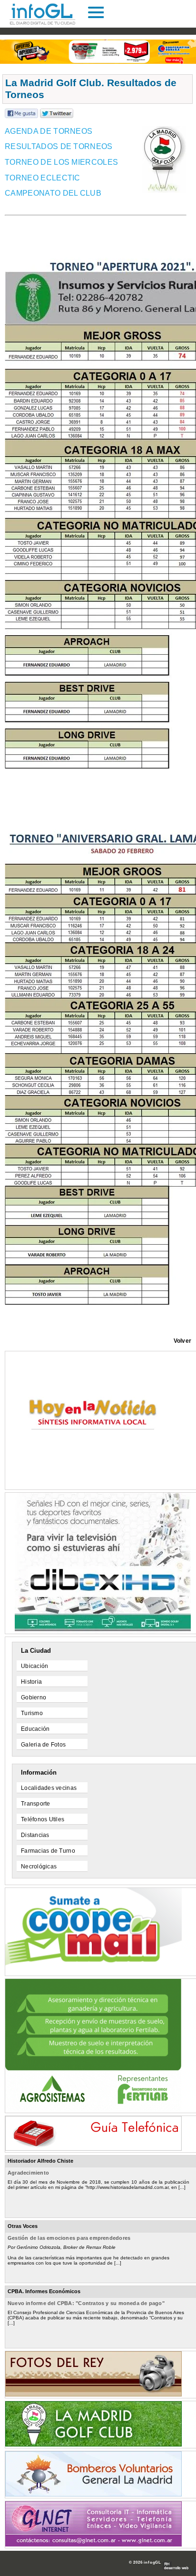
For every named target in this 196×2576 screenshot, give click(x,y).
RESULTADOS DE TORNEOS (59, 146)
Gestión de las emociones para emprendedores (69, 2238)
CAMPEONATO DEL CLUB (53, 193)
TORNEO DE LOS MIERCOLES (61, 162)
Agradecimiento (28, 2173)
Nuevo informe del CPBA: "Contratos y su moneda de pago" (86, 2303)
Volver (182, 1341)
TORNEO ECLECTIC (43, 178)
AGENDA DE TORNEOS (49, 131)
